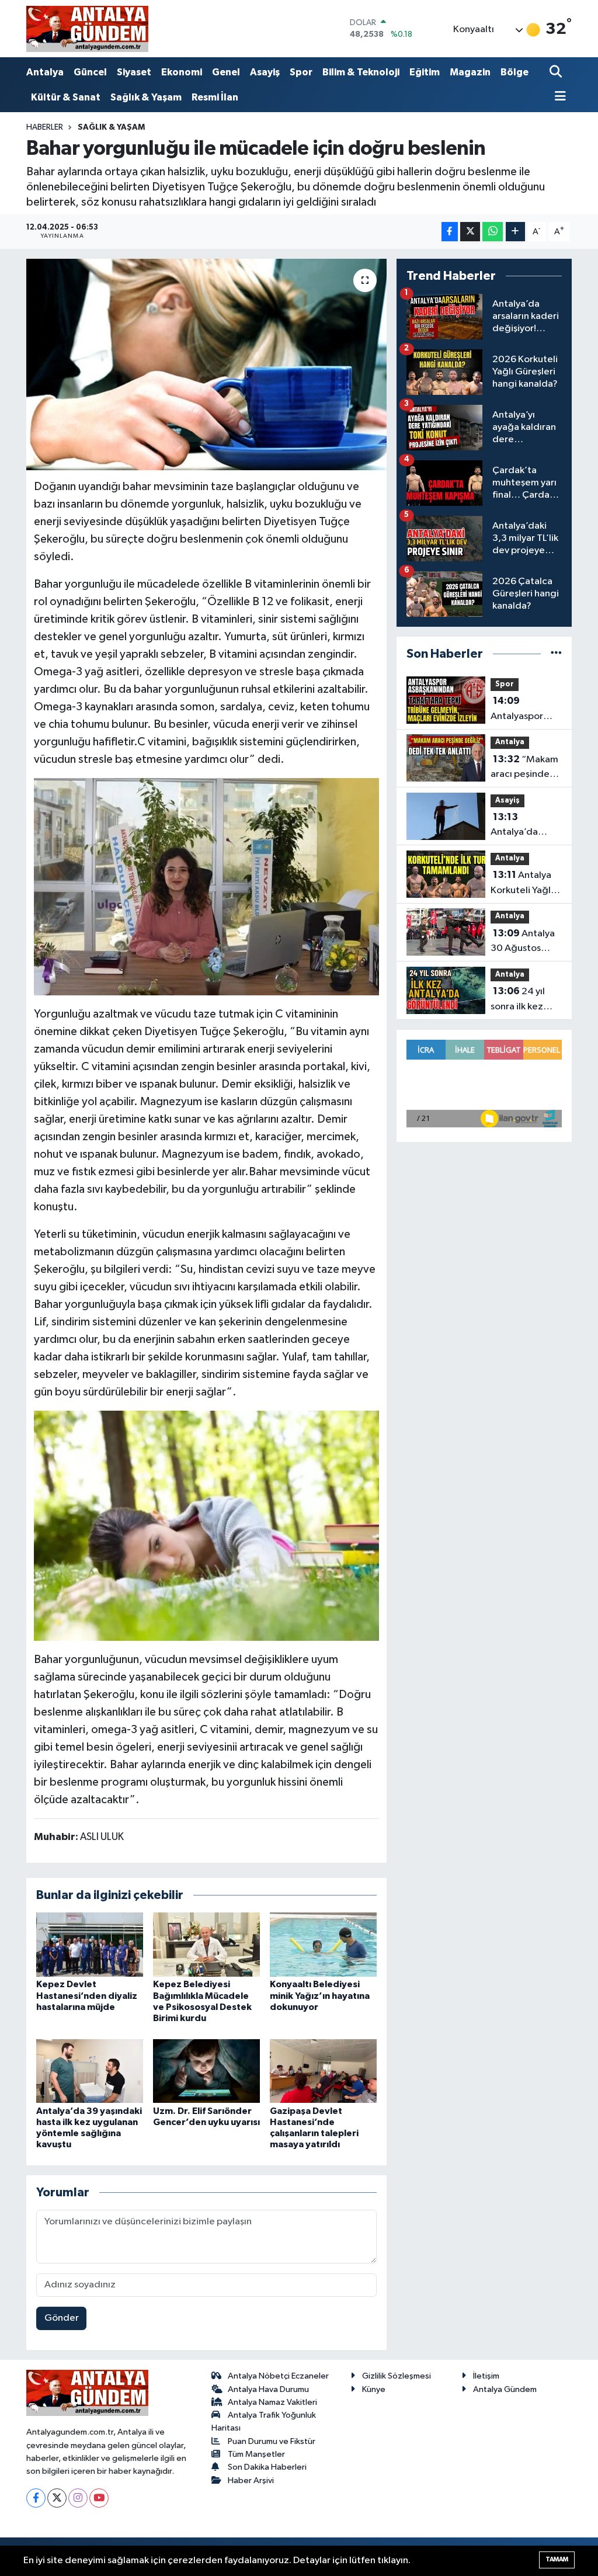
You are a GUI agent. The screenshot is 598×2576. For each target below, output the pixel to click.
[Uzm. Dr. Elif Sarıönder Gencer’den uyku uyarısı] (206, 2071)
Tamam (557, 2559)
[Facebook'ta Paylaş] (450, 232)
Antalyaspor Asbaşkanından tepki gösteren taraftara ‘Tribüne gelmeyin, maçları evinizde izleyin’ (526, 710)
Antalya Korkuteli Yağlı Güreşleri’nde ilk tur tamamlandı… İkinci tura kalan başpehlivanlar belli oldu (526, 884)
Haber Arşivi (251, 2480)
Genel (226, 72)
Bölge (514, 72)
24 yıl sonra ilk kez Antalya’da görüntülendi (519, 1000)
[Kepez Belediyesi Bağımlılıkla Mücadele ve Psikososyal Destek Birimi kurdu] (206, 1944)
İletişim (486, 2376)
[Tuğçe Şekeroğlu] (207, 886)
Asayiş (265, 72)
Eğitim (425, 72)
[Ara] (557, 73)
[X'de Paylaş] (470, 232)
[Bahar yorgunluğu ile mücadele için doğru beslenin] (206, 364)
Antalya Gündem (505, 2389)
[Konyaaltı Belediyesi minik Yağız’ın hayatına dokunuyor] (323, 1944)
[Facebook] (36, 2498)
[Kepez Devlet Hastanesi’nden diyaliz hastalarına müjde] (90, 1944)
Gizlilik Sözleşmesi (397, 2376)
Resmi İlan (215, 97)
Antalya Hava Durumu (268, 2389)
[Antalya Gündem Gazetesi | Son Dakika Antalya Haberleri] (87, 29)
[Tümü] (556, 654)
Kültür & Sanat (66, 97)
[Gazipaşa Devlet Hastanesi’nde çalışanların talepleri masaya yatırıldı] (323, 2071)
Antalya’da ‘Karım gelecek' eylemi (525, 826)
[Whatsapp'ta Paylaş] (493, 232)
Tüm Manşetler (256, 2454)
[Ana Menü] (558, 97)
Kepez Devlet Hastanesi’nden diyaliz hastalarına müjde (87, 1995)
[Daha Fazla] (515, 232)
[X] (57, 2498)
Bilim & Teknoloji (361, 72)
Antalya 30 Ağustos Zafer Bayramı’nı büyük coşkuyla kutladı (526, 942)
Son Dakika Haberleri (267, 2467)
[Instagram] (78, 2498)
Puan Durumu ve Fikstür (272, 2441)
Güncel (90, 72)
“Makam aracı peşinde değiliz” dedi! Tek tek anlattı (524, 768)
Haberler (45, 127)
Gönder (62, 2318)
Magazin (470, 72)
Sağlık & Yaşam (146, 97)
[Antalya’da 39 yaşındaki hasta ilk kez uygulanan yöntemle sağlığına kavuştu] (90, 2071)
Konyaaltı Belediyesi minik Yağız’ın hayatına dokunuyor (320, 1995)
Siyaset (134, 72)
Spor (301, 72)
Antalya (45, 72)
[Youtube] (99, 2498)
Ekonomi (182, 72)
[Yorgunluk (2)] (207, 1525)
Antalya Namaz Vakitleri (272, 2402)
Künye (374, 2389)
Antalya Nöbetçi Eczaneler (278, 2376)
